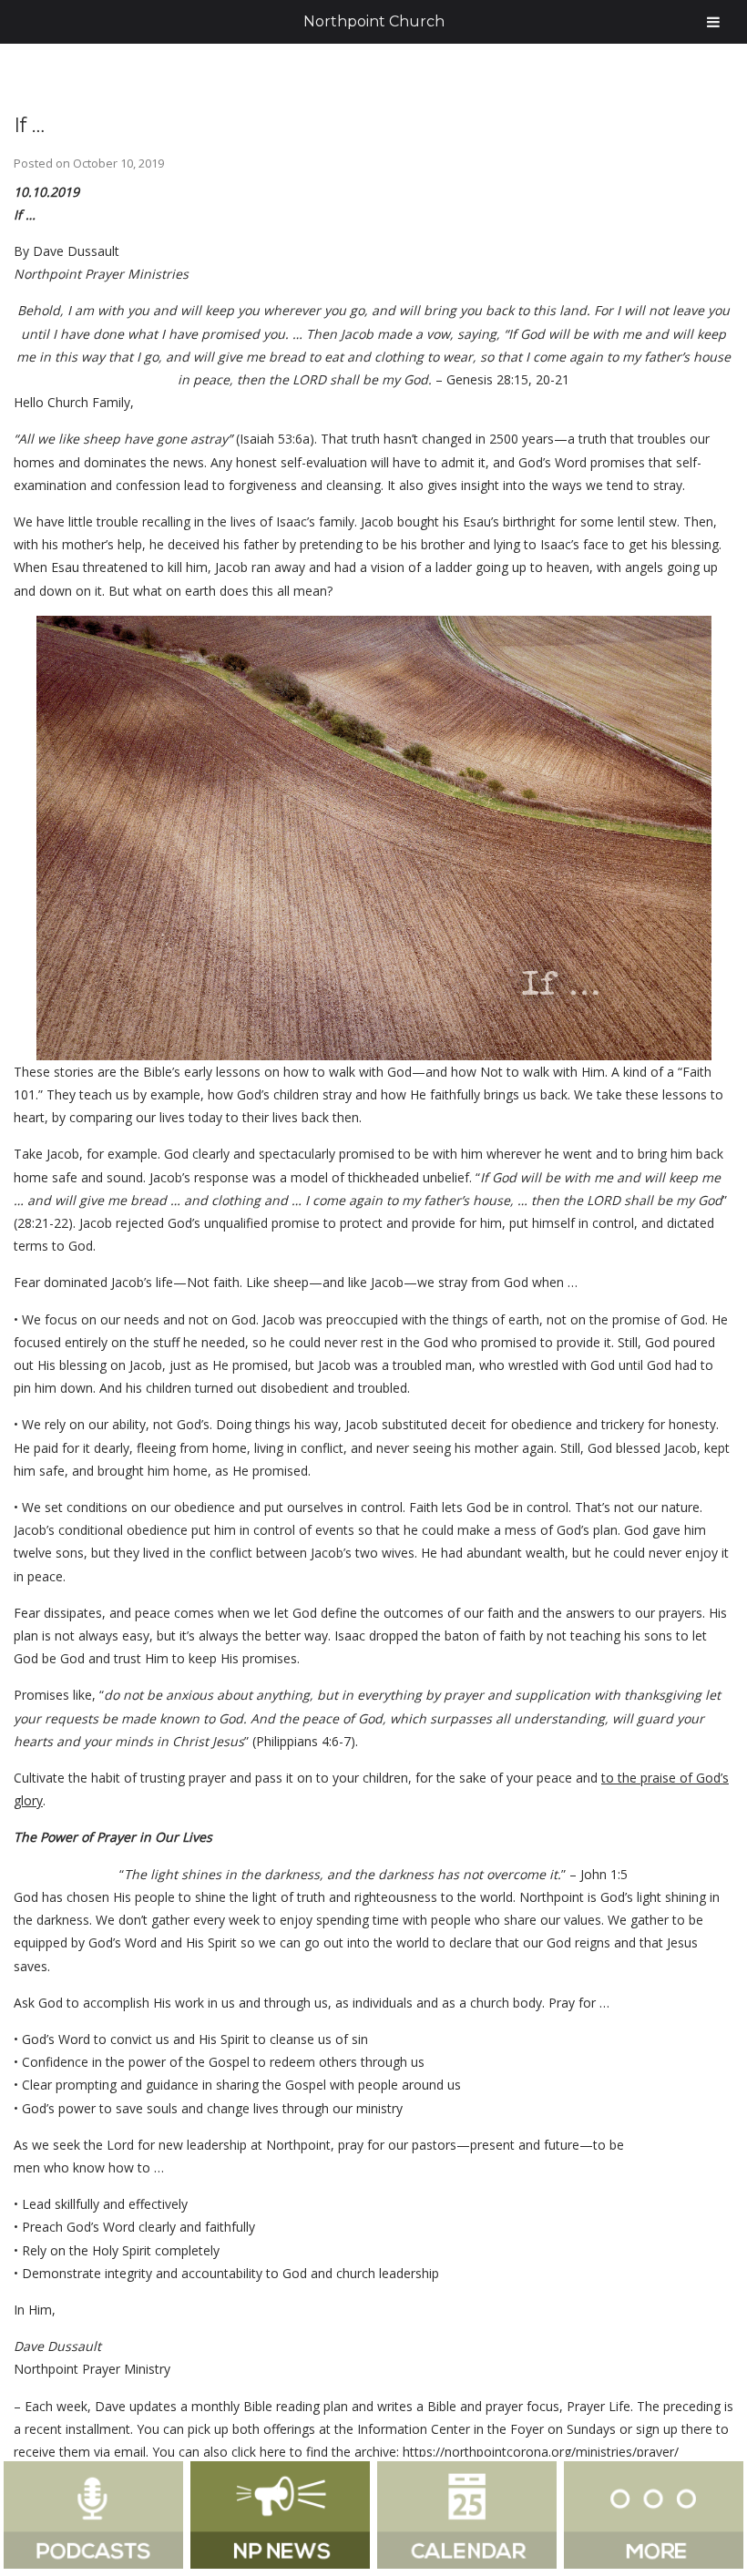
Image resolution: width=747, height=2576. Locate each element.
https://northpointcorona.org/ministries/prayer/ (541, 2452)
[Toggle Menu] (713, 22)
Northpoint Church (374, 21)
